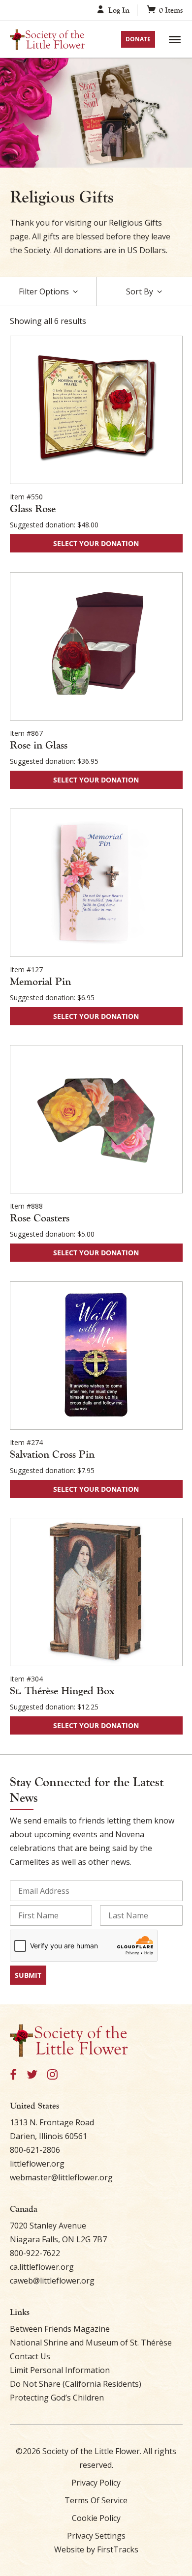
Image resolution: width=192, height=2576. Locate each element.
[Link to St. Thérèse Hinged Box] (96, 1592)
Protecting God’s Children (57, 2398)
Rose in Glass (39, 745)
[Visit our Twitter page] (32, 2075)
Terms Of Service (96, 2500)
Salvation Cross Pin (52, 1454)
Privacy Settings (96, 2536)
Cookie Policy (96, 2518)
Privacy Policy (96, 2483)
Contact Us (30, 2356)
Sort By (140, 291)
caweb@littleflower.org (52, 2281)
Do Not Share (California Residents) (76, 2384)
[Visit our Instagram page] (52, 2075)
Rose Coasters (40, 1218)
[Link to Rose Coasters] (96, 1119)
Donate (138, 39)
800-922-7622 (35, 2253)
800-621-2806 (35, 2150)
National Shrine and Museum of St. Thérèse (91, 2343)
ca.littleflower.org (42, 2267)
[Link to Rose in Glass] (96, 646)
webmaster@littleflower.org (61, 2177)
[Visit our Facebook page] (13, 2075)
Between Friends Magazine (60, 2329)
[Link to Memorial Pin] (96, 883)
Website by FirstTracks (96, 2549)
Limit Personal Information (60, 2370)
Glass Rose (33, 509)
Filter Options (44, 291)
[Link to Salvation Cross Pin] (96, 1356)
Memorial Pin (40, 982)
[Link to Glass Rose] (96, 410)
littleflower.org (37, 2164)
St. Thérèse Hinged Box (62, 1691)
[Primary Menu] (175, 39)
